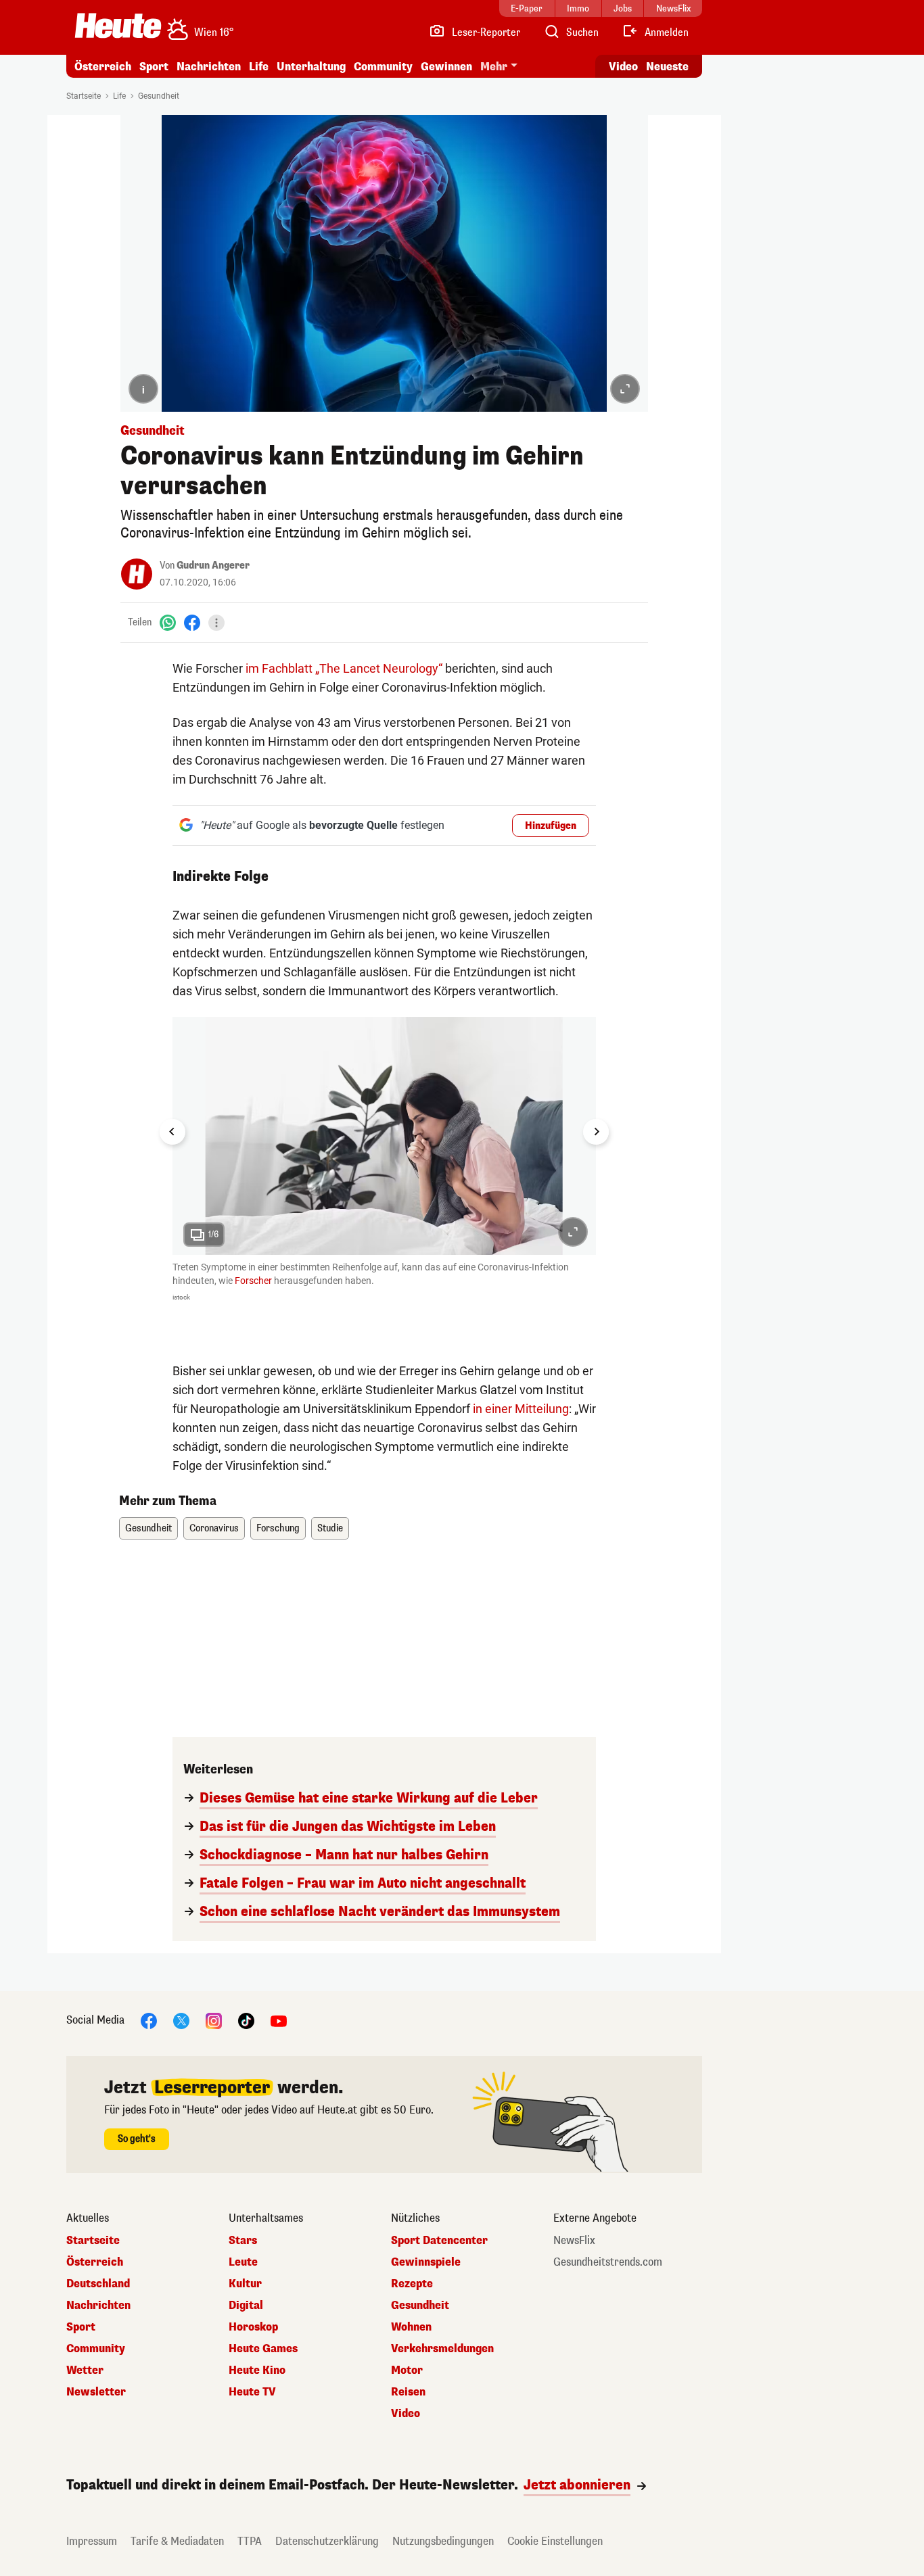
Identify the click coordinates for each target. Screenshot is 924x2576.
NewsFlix (574, 2241)
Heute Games (263, 2349)
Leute (243, 2262)
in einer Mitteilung (521, 1409)
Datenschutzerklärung (327, 2541)
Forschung (278, 1528)
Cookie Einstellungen (555, 2541)
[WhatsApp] (168, 622)
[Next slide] (596, 1132)
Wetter (85, 2370)
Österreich (103, 67)
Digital (246, 2306)
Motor (407, 2370)
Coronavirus (214, 1528)
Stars (243, 2241)
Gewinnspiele (426, 2262)
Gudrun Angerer (213, 566)
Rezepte (412, 2284)
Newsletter (96, 2392)
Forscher (253, 1281)
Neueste (667, 67)
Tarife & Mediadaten (177, 2541)
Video (623, 67)
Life (259, 67)
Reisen (408, 2392)
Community (383, 67)
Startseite (84, 96)
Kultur (245, 2284)
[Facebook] (192, 622)
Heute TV (252, 2392)
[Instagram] (214, 2021)
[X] (181, 2021)
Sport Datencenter (439, 2241)
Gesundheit (159, 96)
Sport (154, 67)
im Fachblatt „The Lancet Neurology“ (344, 668)
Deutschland (98, 2284)
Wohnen (411, 2327)
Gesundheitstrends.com (608, 2262)
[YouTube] (279, 2021)
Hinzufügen (551, 826)
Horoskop (253, 2327)
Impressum (92, 2541)
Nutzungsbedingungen (443, 2541)
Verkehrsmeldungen (442, 2349)
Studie (330, 1528)
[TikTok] (246, 2021)
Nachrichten (98, 2306)
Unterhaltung (311, 67)
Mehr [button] (494, 67)
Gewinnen (446, 67)
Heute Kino (257, 2370)
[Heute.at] (118, 26)
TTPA (250, 2541)
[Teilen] (216, 623)
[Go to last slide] (172, 1132)
